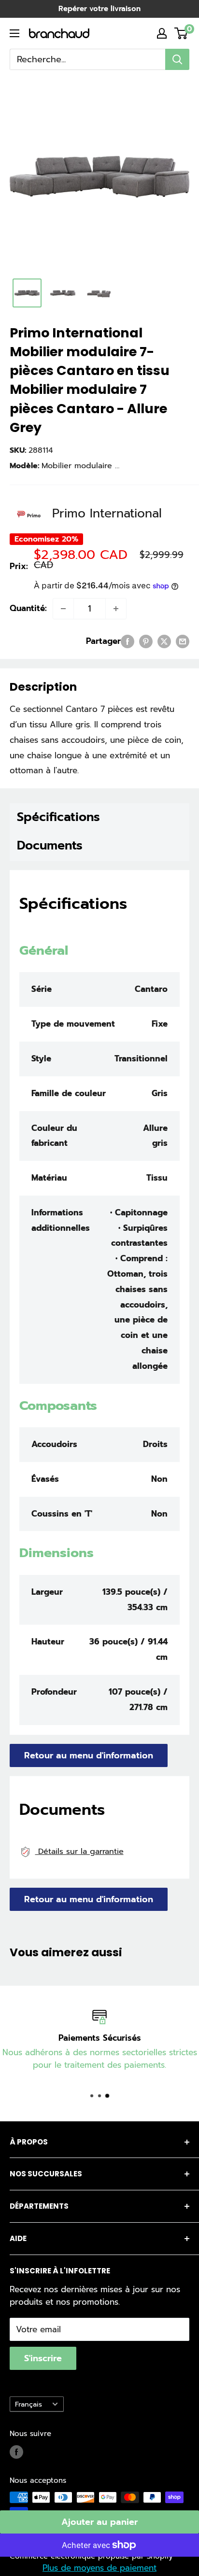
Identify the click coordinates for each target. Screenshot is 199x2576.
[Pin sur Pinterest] (146, 641)
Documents (50, 846)
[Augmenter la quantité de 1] (116, 609)
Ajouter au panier (99, 2522)
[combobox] (87, 59)
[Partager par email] (183, 641)
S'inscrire (43, 2358)
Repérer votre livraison (99, 9)
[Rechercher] (177, 59)
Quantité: (28, 608)
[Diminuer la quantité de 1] (63, 609)
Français (28, 2404)
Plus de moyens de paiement (99, 2568)
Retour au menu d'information (89, 1755)
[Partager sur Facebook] (128, 641)
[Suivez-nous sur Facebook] (16, 2452)
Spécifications (58, 817)
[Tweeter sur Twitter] (164, 641)
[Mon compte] (162, 33)
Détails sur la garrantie (79, 1851)
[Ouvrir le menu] (14, 33)
